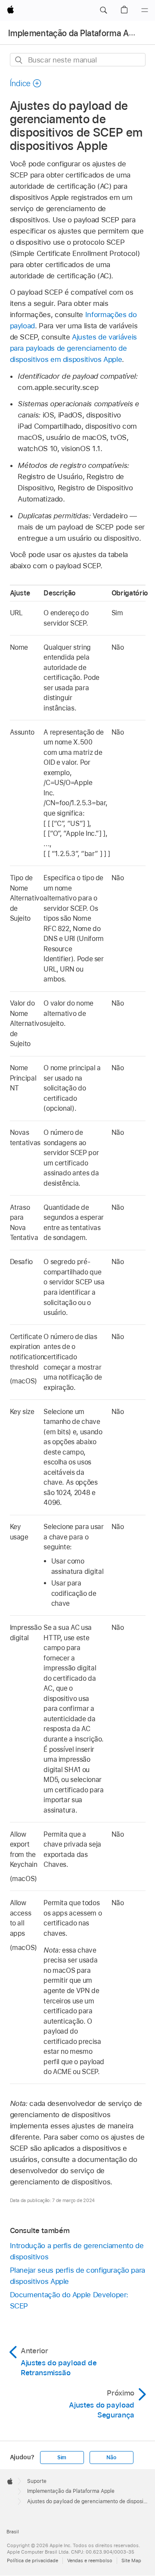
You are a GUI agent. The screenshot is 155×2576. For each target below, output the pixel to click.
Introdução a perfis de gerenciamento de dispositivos (77, 2251)
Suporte (37, 2481)
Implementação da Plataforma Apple (77, 33)
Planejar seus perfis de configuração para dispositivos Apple (77, 2276)
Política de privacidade (33, 2560)
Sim (62, 2458)
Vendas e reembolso (90, 2560)
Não (111, 2458)
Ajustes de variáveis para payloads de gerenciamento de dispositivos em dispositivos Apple (73, 348)
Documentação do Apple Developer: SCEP (69, 2300)
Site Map (131, 2560)
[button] (103, 10)
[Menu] (145, 10)
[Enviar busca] (19, 60)
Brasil (13, 2532)
